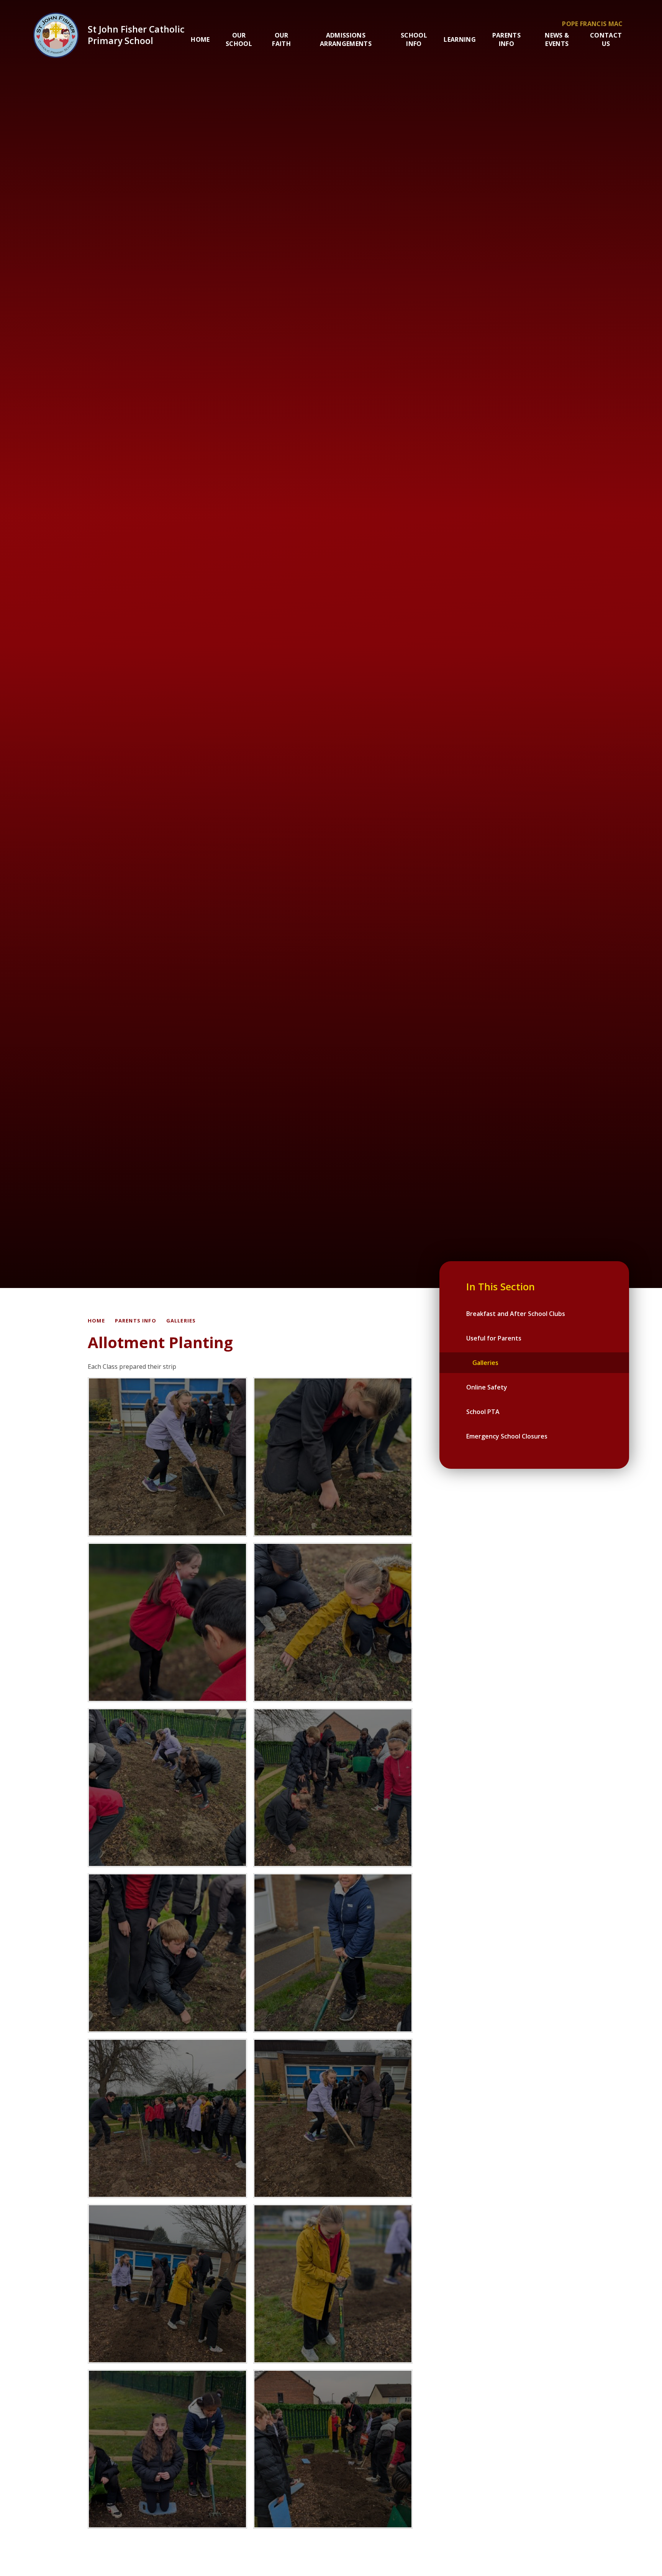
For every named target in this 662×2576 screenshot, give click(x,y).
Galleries (181, 1321)
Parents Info (136, 1321)
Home (96, 1321)
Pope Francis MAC (592, 24)
